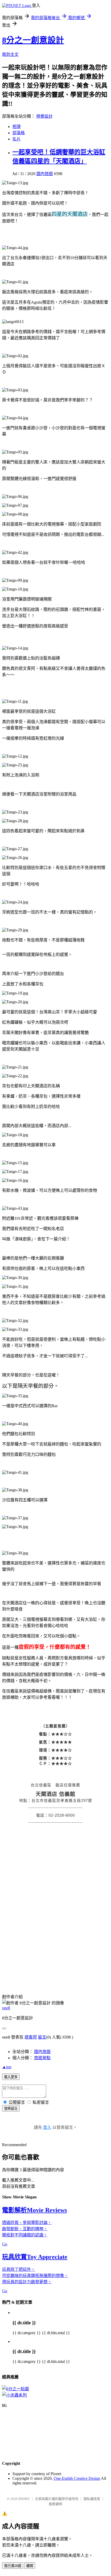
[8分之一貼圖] (15, 2389)
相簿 (17, 127)
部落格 (19, 133)
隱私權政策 (92, 2499)
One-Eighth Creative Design (77, 2478)
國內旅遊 (45, 174)
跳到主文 (10, 54)
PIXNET (24, 2499)
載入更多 (11, 2077)
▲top (7, 2067)
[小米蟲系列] (14, 2395)
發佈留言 (11, 2109)
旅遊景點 (42, 2058)
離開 (30, 2566)
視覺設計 (44, 116)
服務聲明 (55, 2504)
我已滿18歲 (13, 2566)
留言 (42, 2037)
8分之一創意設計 (33, 40)
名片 (17, 139)
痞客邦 (31, 2037)
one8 (6, 2008)
